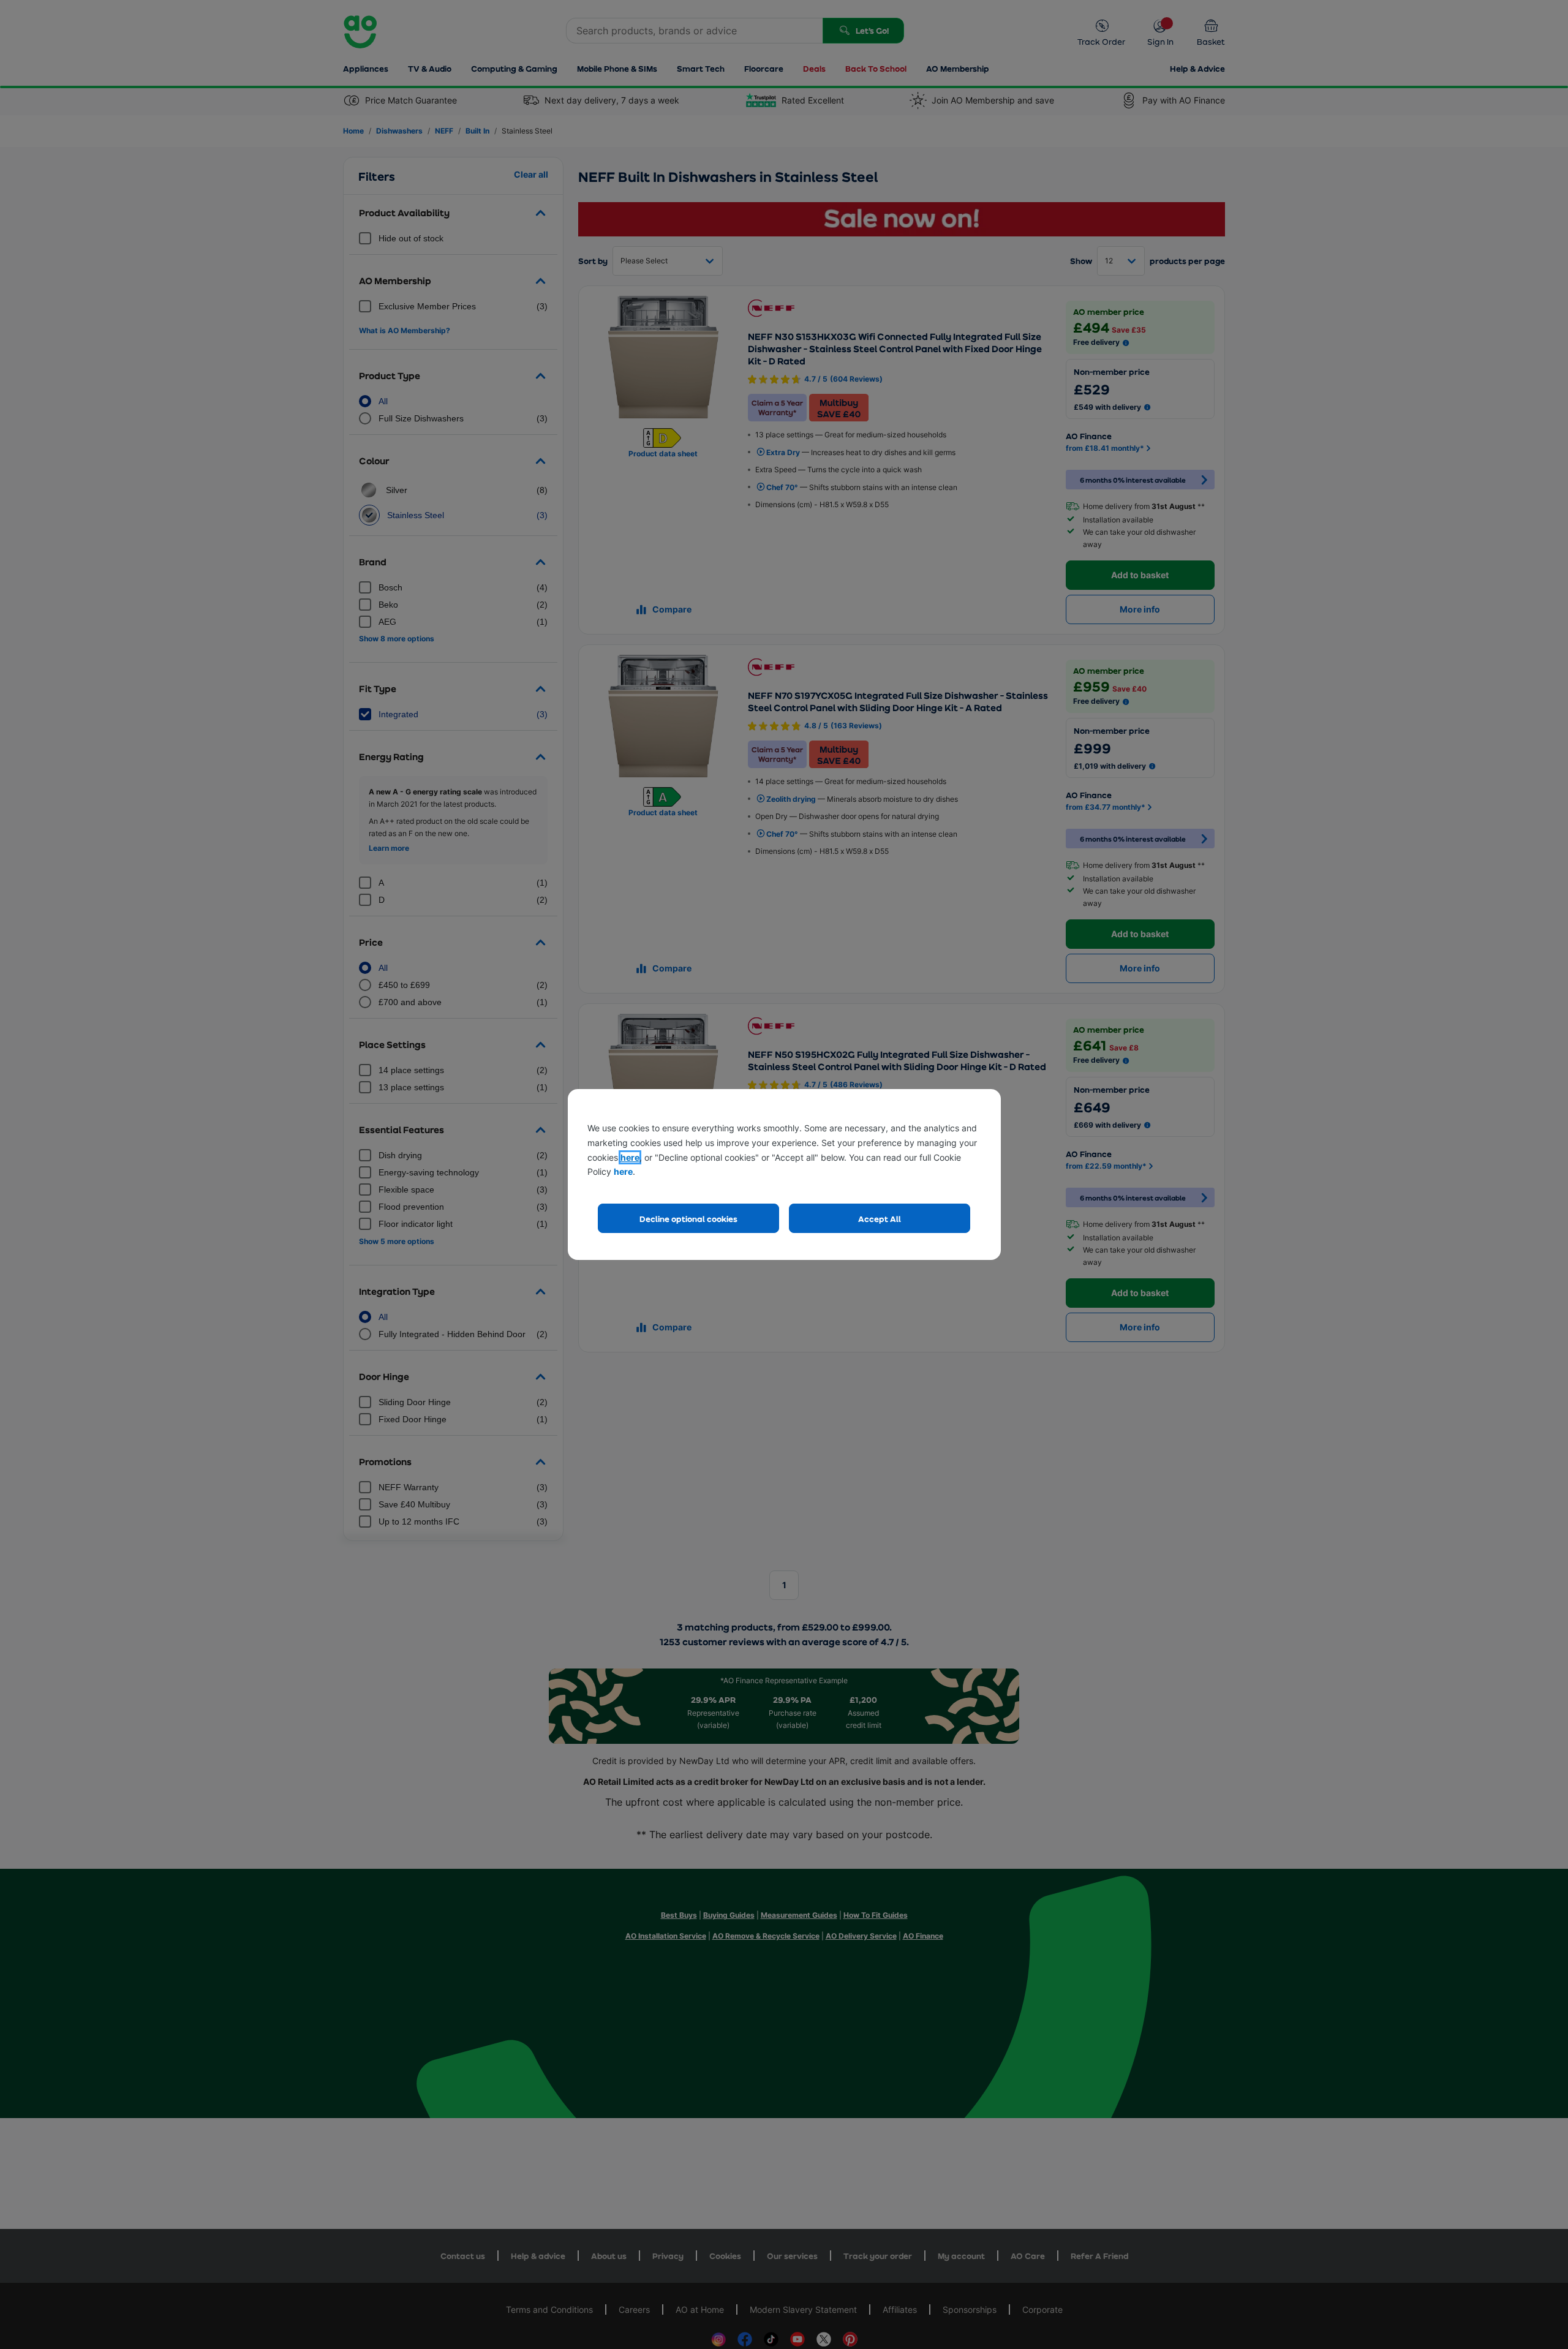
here (630, 1157)
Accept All (880, 1219)
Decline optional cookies (688, 1219)
